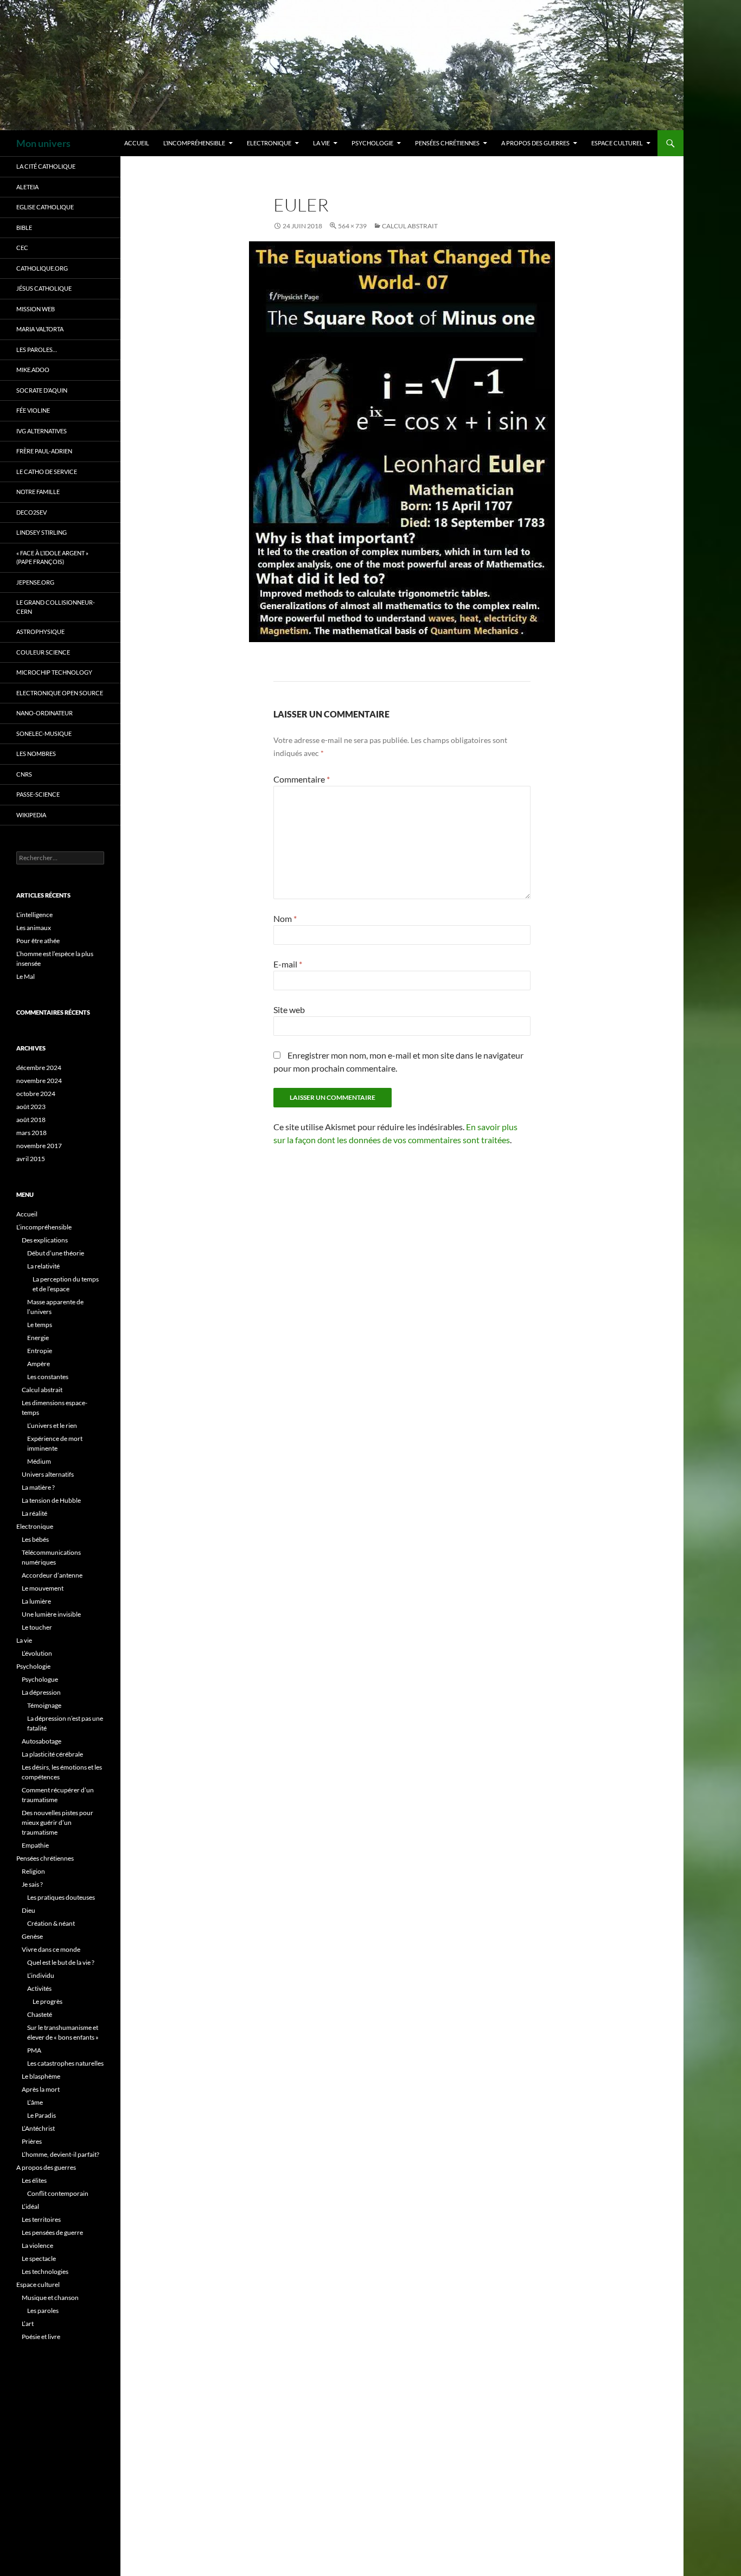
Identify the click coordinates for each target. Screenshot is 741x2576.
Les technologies (45, 2271)
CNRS (24, 774)
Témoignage (44, 1705)
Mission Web (36, 309)
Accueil (137, 143)
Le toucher (37, 1627)
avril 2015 (31, 1159)
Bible (24, 228)
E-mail (288, 964)
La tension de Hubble (51, 1500)
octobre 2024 (36, 1094)
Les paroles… (37, 350)
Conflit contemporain (58, 2193)
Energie (38, 1338)
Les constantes (48, 1377)
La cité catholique (46, 166)
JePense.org (35, 582)
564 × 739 (352, 226)
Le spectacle (39, 2258)
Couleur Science (43, 652)
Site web (289, 1010)
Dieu (28, 1910)
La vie (321, 143)
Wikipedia (31, 815)
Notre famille (38, 492)
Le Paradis (41, 2115)
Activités (39, 1988)
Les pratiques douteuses (61, 1897)
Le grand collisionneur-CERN (56, 607)
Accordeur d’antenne (52, 1575)
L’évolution (37, 1653)
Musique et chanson (50, 2298)
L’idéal (30, 2206)
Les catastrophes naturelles (65, 2063)
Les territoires (41, 2219)
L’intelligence (34, 915)
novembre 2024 (39, 1081)
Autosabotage (41, 1741)
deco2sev (31, 512)
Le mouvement (43, 1588)
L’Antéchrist (38, 2128)
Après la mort (41, 2089)
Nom (285, 918)
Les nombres (36, 754)
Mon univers (43, 143)
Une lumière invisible (51, 1614)
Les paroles (43, 2311)
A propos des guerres (535, 143)
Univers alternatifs (48, 1474)
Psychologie (372, 143)
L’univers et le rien (52, 1425)
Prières (32, 2141)
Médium (39, 1461)
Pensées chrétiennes (447, 143)
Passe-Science (38, 794)
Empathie (35, 1845)
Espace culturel (617, 143)
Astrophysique (40, 632)
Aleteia (27, 187)
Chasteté (40, 2014)
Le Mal (25, 976)
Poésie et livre (41, 2337)
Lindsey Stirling (41, 532)
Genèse (32, 1936)
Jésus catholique (44, 288)
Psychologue (40, 1679)
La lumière (36, 1601)
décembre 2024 (39, 1068)
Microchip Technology (54, 672)
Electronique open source (60, 693)
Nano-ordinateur (44, 713)
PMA (34, 2050)
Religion (33, 1871)
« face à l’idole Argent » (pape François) (52, 558)
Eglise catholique (45, 207)
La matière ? (38, 1487)
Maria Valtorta (40, 329)
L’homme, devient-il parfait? (60, 2154)
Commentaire (302, 779)
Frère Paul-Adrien (44, 451)
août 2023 (31, 1107)
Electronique (269, 143)
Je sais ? (32, 1884)
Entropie (40, 1351)
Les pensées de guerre (52, 2232)
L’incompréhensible (194, 143)
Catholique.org (42, 268)
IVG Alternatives (41, 431)
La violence (37, 2245)
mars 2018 (31, 1133)
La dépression (41, 1692)
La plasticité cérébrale (52, 1754)
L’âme (35, 2102)
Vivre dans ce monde (51, 1949)
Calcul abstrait (410, 226)
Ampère (39, 1364)
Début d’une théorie (56, 1253)
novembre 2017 (39, 1146)
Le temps (40, 1325)
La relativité (43, 1266)
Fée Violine (33, 410)
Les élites (34, 2180)
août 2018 (31, 1120)
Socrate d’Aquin (42, 390)
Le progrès (47, 2001)
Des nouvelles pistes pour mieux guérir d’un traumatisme (58, 1822)
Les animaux (34, 928)
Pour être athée (38, 941)
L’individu (41, 1975)
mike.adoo (33, 370)
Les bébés (35, 1539)
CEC (22, 248)
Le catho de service (47, 472)
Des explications (45, 1240)
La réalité (34, 1513)
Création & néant (51, 1923)
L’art (28, 2324)
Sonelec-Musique (44, 733)
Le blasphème (41, 2076)
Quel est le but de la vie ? (61, 1962)
